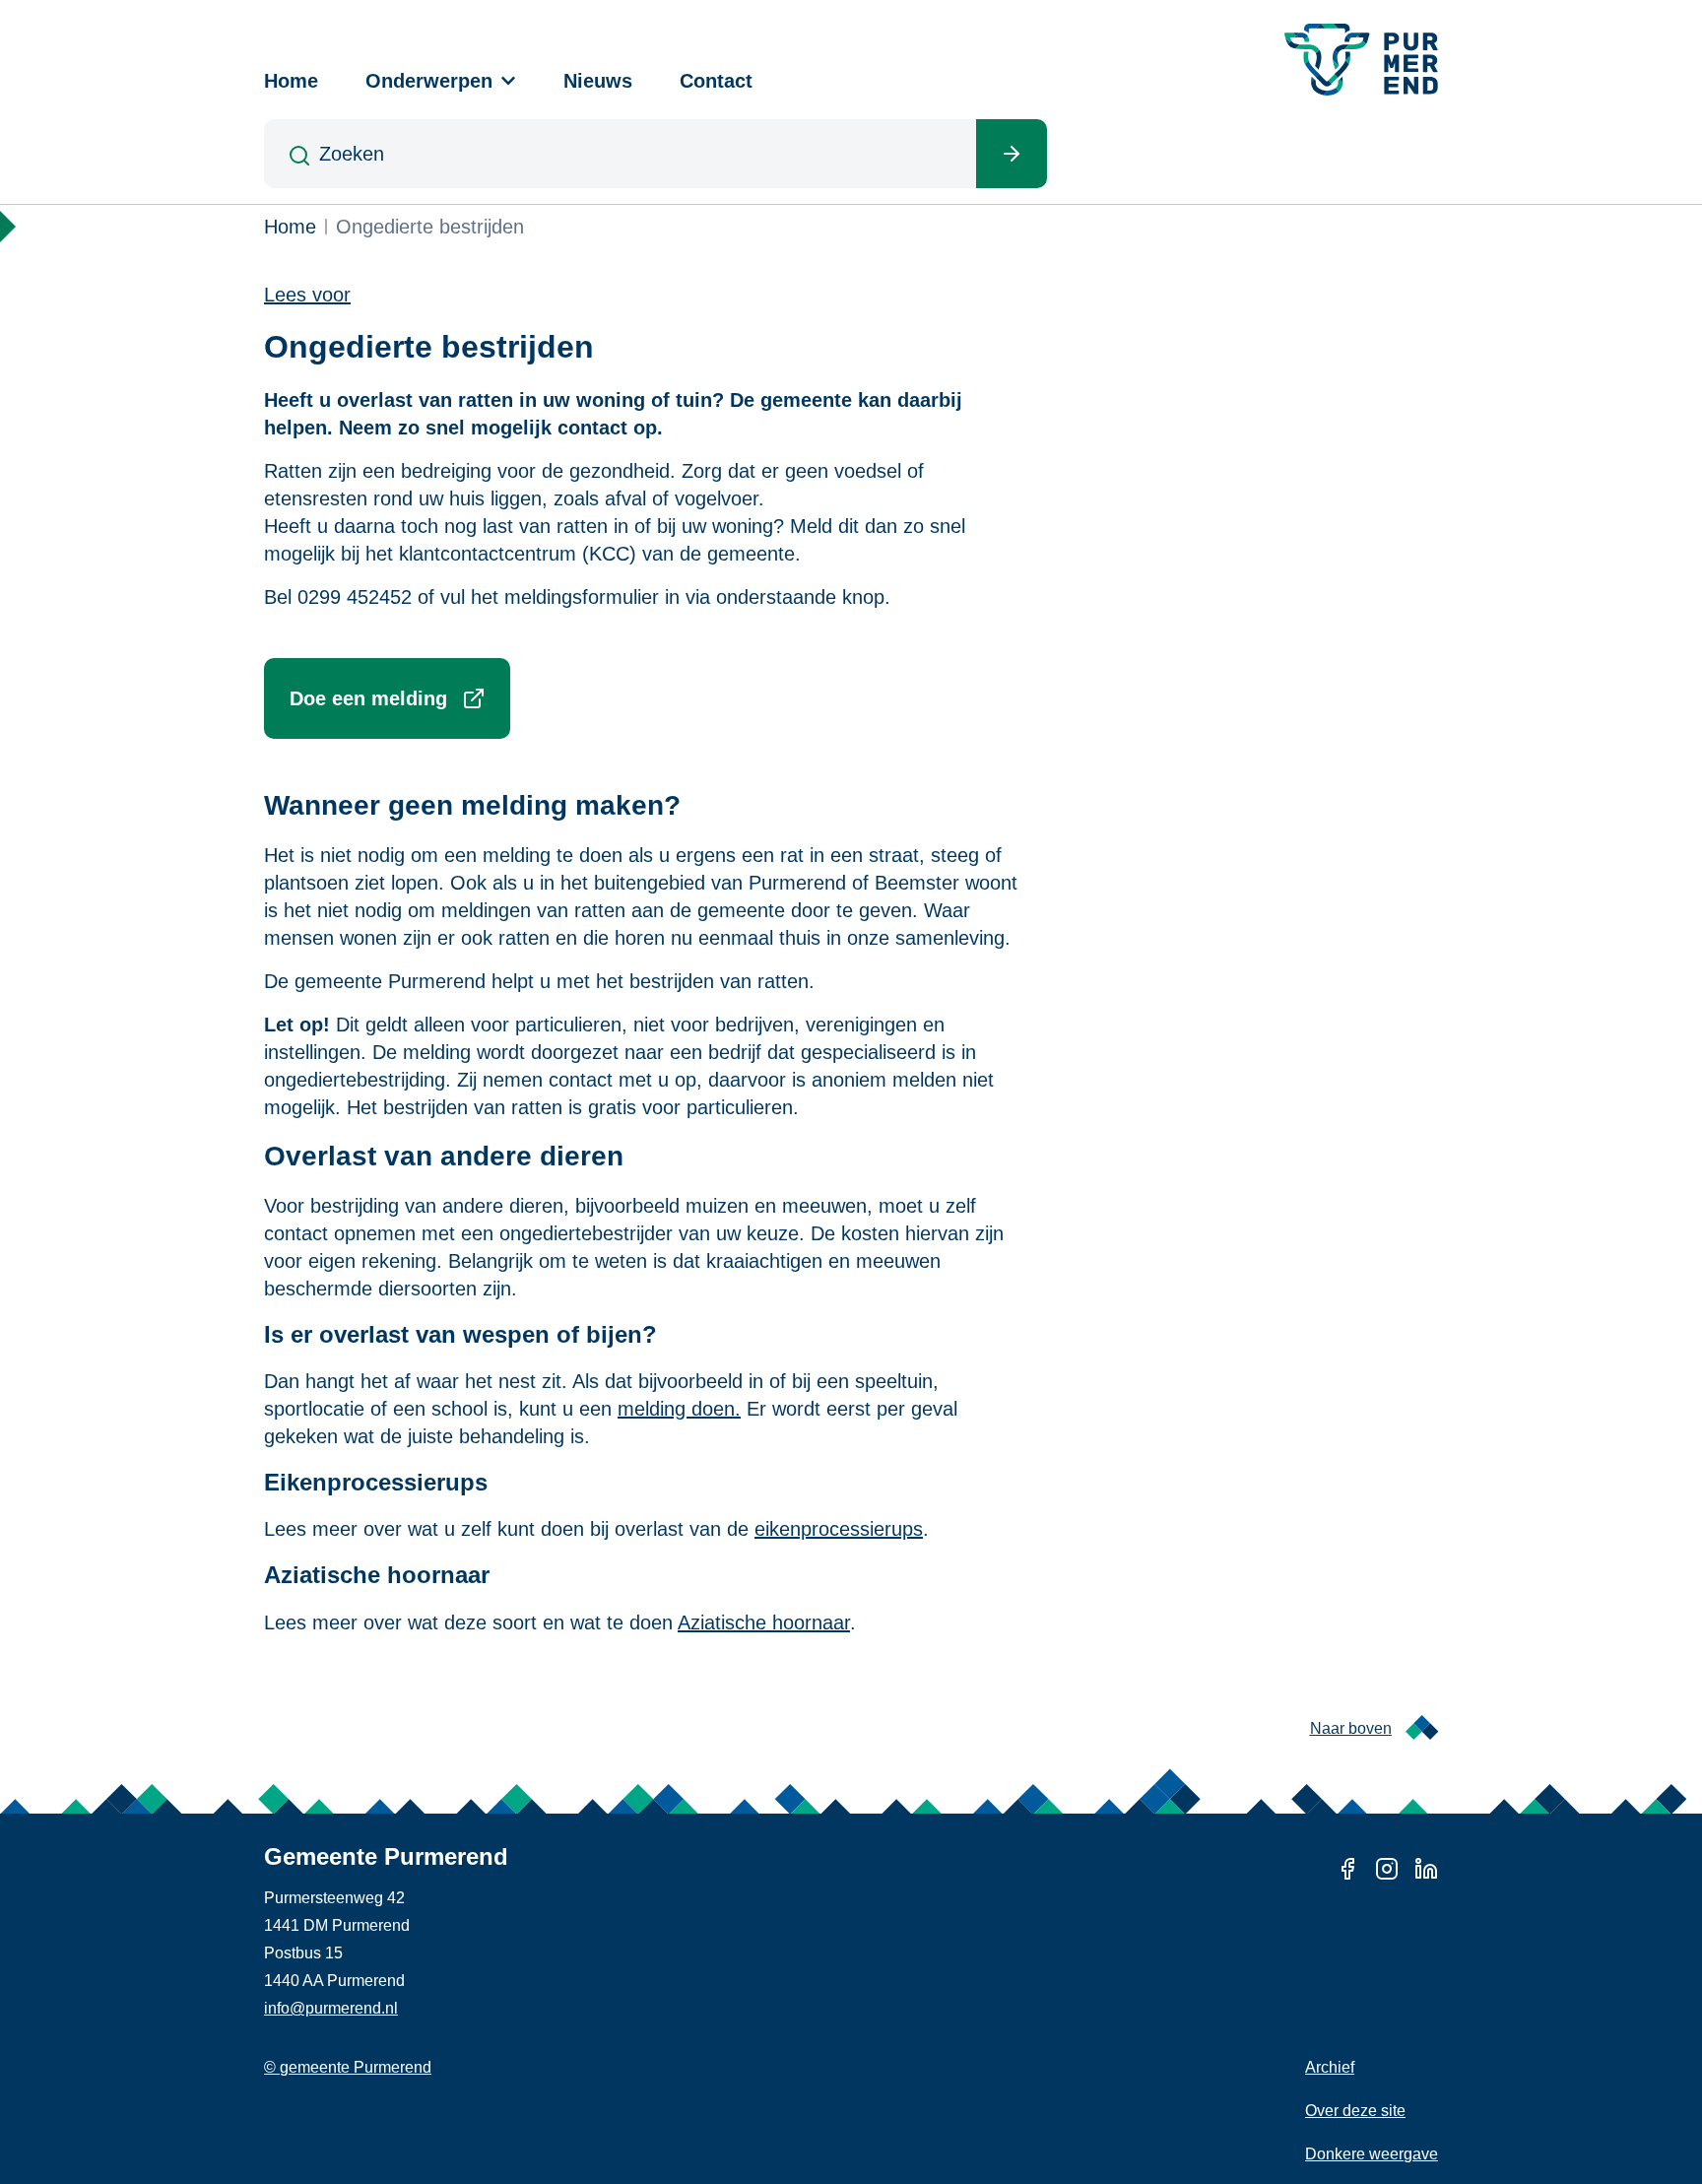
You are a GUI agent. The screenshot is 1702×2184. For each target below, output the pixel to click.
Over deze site (1355, 2111)
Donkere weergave (1372, 2154)
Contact (716, 81)
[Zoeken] (1012, 154)
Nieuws (598, 81)
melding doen (676, 1409)
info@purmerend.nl (331, 2008)
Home (291, 81)
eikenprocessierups (839, 1529)
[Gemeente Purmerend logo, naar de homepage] (1361, 60)
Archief (1330, 2067)
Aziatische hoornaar (764, 1622)
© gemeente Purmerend (348, 2067)
